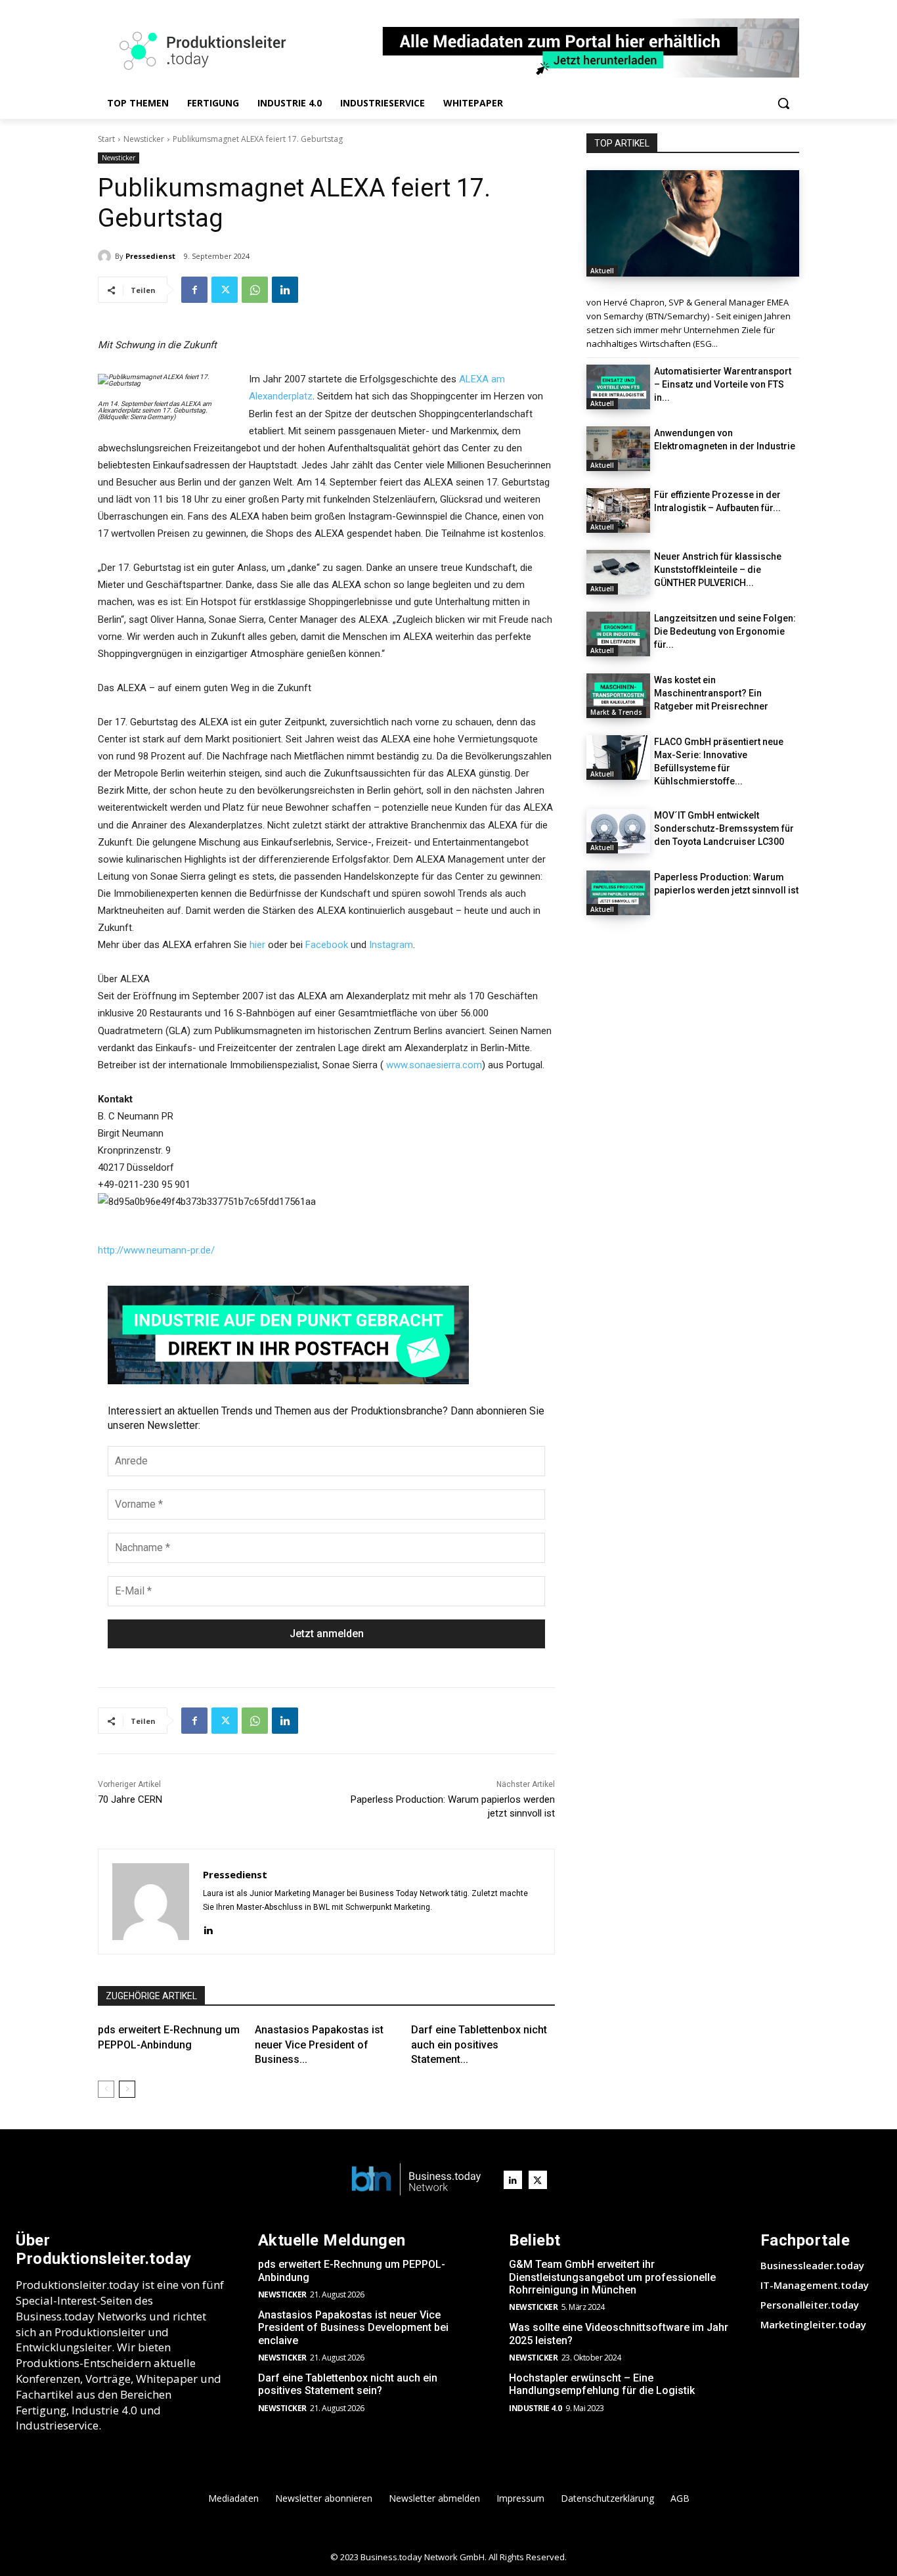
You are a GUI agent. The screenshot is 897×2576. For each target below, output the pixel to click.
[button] (783, 103)
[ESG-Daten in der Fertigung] (693, 223)
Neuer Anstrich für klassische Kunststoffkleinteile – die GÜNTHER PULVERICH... (718, 570)
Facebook (327, 945)
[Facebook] (194, 290)
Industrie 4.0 (536, 2408)
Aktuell (602, 271)
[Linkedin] (285, 290)
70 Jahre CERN (130, 1799)
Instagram (391, 945)
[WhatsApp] (255, 290)
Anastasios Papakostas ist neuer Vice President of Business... (319, 2045)
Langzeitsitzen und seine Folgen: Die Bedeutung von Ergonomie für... (725, 631)
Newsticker (144, 139)
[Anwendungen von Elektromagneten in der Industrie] (618, 449)
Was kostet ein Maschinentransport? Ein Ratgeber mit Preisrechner (711, 693)
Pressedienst (150, 256)
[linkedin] (208, 1929)
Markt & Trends (616, 712)
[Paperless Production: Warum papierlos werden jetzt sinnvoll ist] (618, 893)
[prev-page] (106, 2089)
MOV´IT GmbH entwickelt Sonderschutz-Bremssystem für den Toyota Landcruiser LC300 (724, 828)
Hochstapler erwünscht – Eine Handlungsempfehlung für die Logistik (602, 2384)
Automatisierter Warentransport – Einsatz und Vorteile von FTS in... (723, 384)
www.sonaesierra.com (434, 1065)
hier (257, 945)
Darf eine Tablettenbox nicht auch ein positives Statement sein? (348, 2384)
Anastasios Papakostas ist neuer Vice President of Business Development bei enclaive (353, 2327)
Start (106, 139)
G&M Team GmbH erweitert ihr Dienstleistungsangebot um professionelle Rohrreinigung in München (612, 2277)
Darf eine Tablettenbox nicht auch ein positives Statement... (479, 2045)
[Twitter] (225, 290)
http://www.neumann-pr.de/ (156, 1250)
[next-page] (127, 2089)
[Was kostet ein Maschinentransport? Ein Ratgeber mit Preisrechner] (618, 696)
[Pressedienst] (106, 256)
